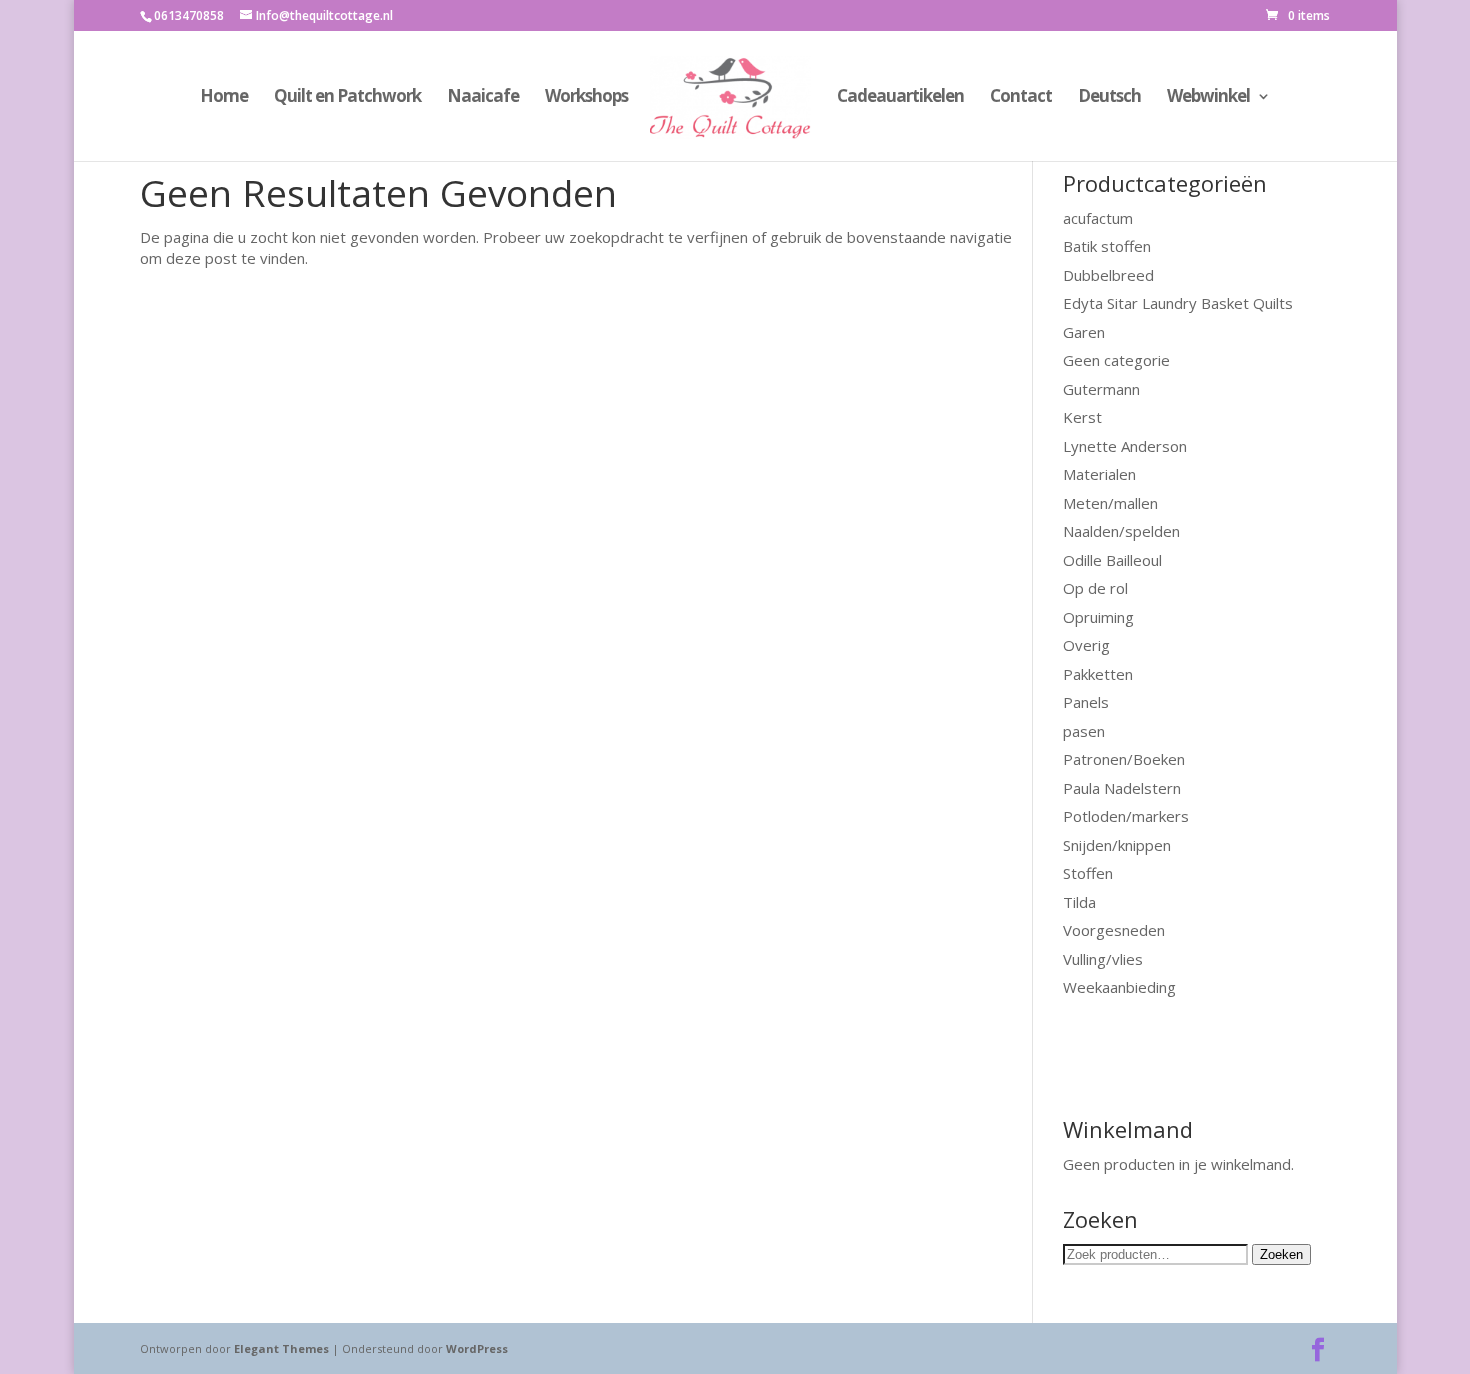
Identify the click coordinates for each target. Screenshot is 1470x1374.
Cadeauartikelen (900, 98)
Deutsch (1109, 98)
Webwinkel (1208, 98)
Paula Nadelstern (1122, 788)
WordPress (477, 1348)
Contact (1021, 98)
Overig (1086, 645)
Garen (1084, 332)
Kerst (1082, 417)
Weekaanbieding (1119, 987)
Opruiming (1098, 617)
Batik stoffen (1107, 246)
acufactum (1098, 218)
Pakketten (1098, 674)
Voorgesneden (1114, 930)
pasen (1084, 731)
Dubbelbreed (1108, 275)
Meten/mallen (1110, 503)
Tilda (1079, 902)
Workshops (586, 98)
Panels (1086, 702)
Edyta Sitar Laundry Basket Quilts (1178, 303)
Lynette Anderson (1125, 446)
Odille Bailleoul (1112, 560)
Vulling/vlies (1103, 959)
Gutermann (1101, 389)
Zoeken (1281, 1254)
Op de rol (1095, 588)
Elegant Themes (281, 1348)
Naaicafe (483, 98)
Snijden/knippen (1117, 845)
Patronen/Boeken (1124, 759)
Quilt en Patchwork (347, 98)
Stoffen (1088, 873)
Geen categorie (1116, 360)
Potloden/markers (1126, 816)
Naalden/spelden (1121, 531)
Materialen (1099, 474)
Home (224, 98)
